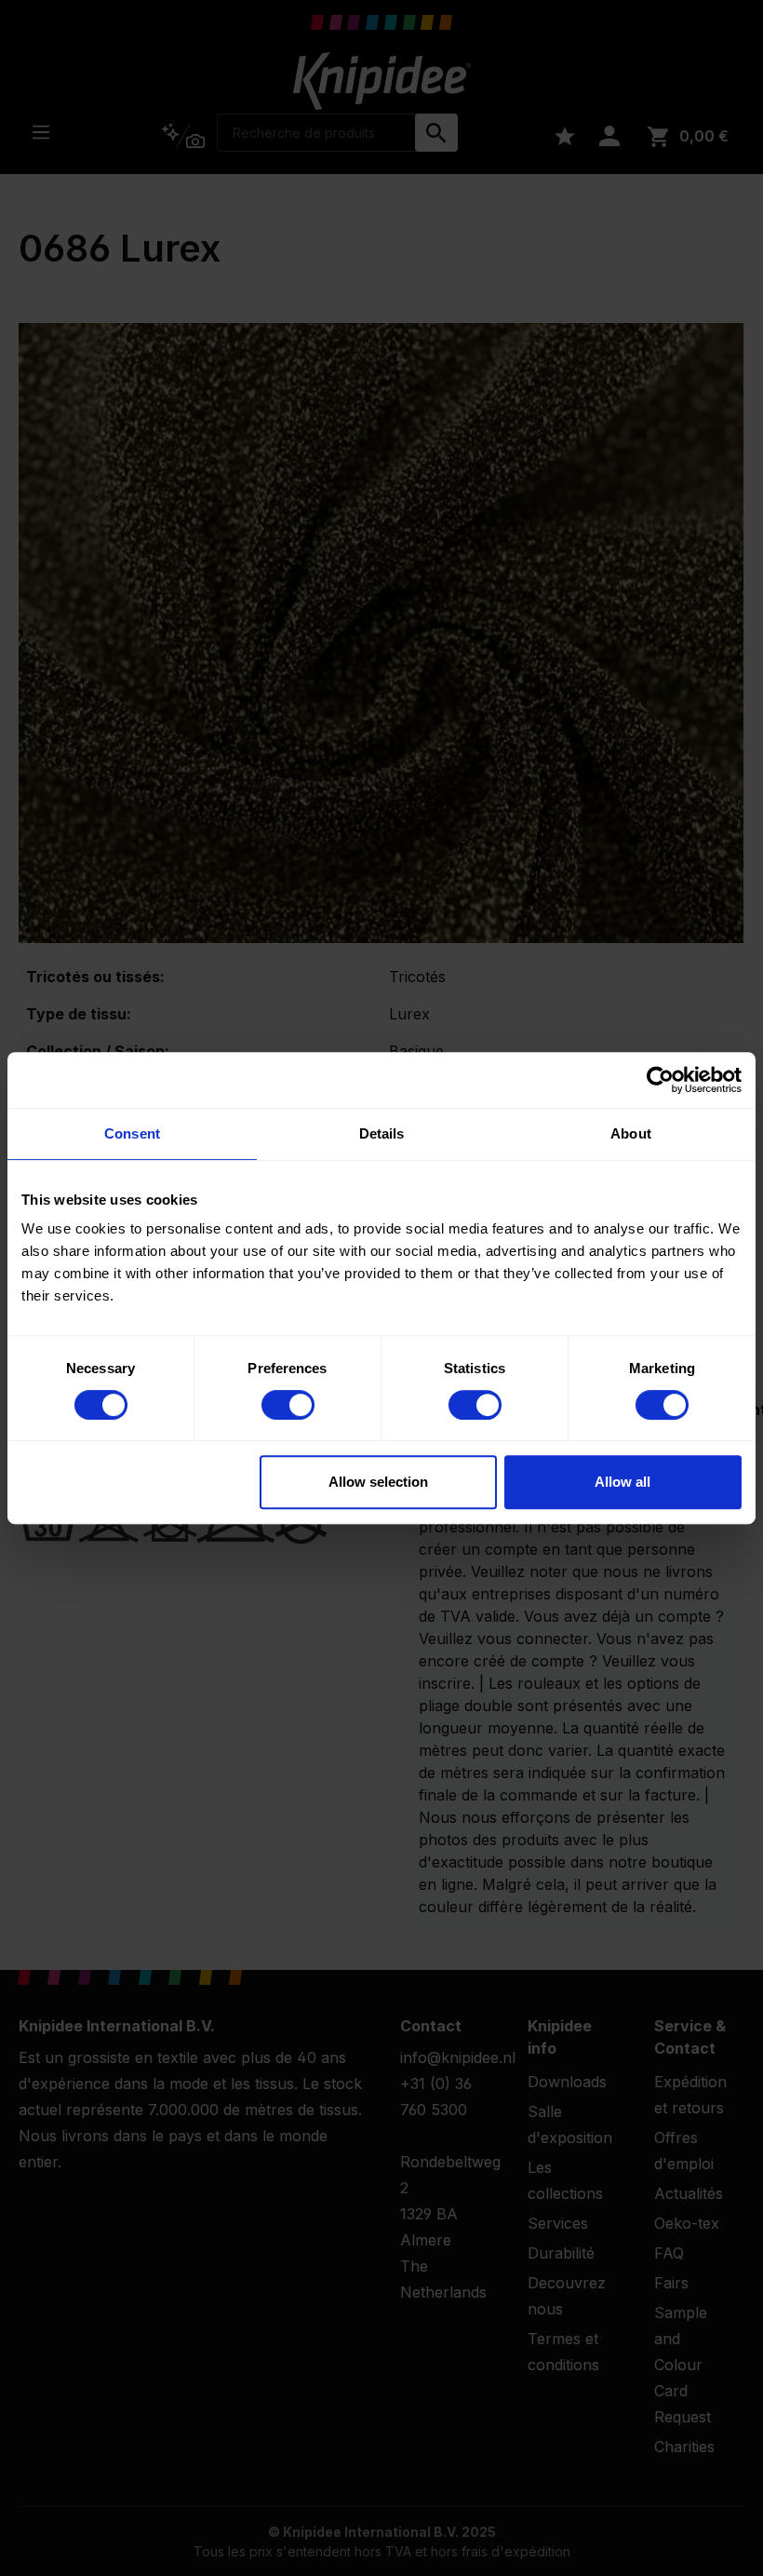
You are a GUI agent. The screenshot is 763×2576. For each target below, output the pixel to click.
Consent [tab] (132, 1133)
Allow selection (378, 1482)
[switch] (288, 1405)
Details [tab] (382, 1133)
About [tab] (631, 1133)
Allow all (622, 1482)
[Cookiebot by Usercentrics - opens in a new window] (660, 1080)
